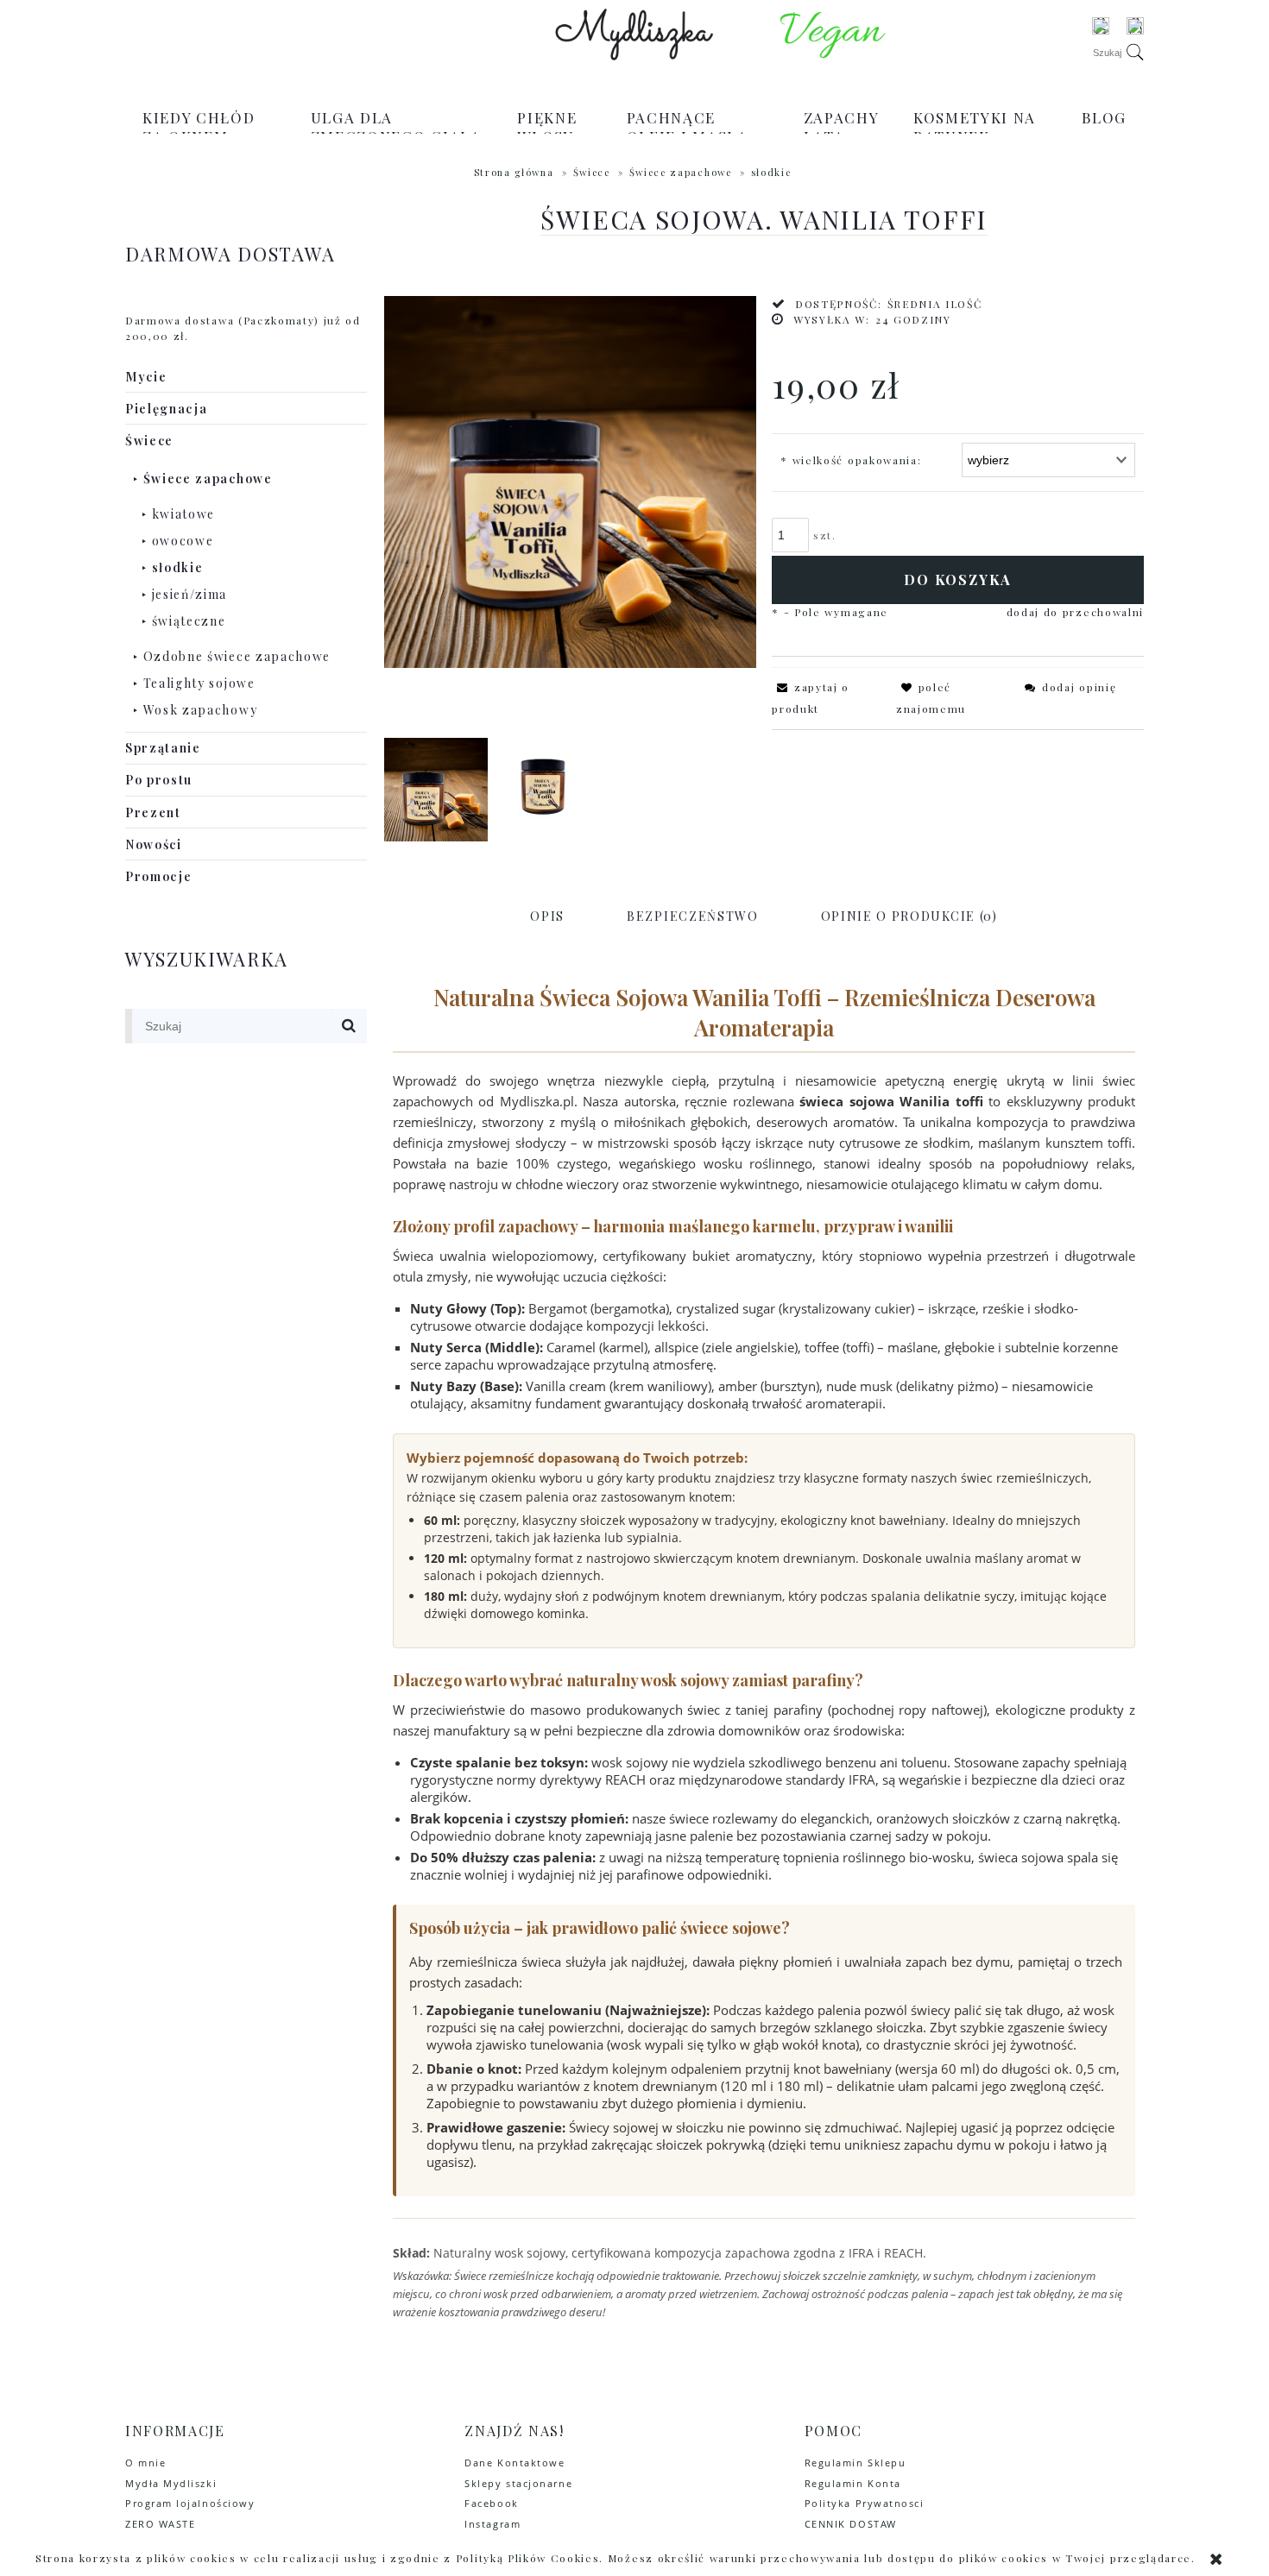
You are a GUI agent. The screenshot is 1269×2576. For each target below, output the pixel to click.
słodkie (178, 567)
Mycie (146, 377)
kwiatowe (183, 514)
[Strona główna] (634, 35)
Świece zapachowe (208, 479)
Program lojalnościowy (190, 2503)
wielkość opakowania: (851, 460)
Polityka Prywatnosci (865, 2503)
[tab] (547, 916)
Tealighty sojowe (199, 683)
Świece (149, 441)
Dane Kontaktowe (515, 2463)
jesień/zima (189, 594)
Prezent (153, 812)
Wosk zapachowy (201, 710)
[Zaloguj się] (1101, 26)
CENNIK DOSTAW (851, 2524)
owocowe (183, 541)
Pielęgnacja (166, 409)
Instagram (492, 2524)
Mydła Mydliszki (171, 2483)
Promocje (158, 876)
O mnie (145, 2463)
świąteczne (189, 621)
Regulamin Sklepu (855, 2463)
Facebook (491, 2503)
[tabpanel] (764, 1650)
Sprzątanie (163, 748)
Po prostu (159, 780)
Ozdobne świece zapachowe (237, 656)
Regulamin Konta (853, 2483)
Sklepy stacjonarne (518, 2483)
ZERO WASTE (160, 2524)
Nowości (154, 844)
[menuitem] (209, 127)
